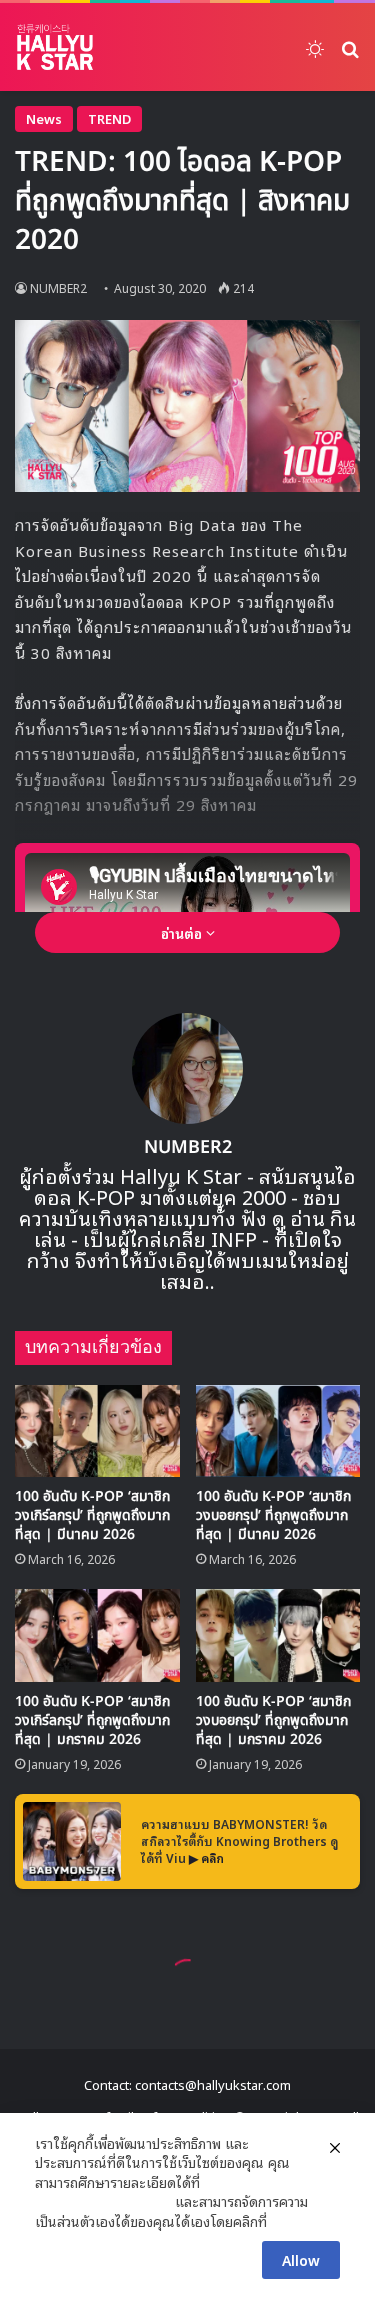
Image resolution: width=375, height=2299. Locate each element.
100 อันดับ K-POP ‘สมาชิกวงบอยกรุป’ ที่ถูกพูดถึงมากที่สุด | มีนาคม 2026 (273, 1515)
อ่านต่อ (183, 932)
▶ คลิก (206, 1857)
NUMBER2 (58, 287)
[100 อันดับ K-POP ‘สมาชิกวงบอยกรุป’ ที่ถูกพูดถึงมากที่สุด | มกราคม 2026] (278, 1635)
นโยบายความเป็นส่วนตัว (103, 2201)
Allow (301, 2259)
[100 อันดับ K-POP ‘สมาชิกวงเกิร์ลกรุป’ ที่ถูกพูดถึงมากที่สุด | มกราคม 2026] (97, 1635)
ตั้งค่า (287, 2221)
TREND (109, 118)
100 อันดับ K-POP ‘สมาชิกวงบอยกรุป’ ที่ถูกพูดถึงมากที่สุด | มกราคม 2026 (273, 1720)
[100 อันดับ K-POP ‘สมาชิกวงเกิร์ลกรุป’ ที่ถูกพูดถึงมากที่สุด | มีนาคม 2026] (97, 1431)
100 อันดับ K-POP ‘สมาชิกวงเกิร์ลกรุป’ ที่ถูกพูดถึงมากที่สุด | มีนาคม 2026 (92, 1515)
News (44, 118)
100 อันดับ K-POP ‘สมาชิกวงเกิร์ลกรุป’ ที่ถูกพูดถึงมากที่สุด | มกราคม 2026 (92, 1720)
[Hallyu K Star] (55, 47)
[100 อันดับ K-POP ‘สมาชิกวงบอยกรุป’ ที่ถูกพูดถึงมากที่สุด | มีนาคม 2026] (278, 1431)
